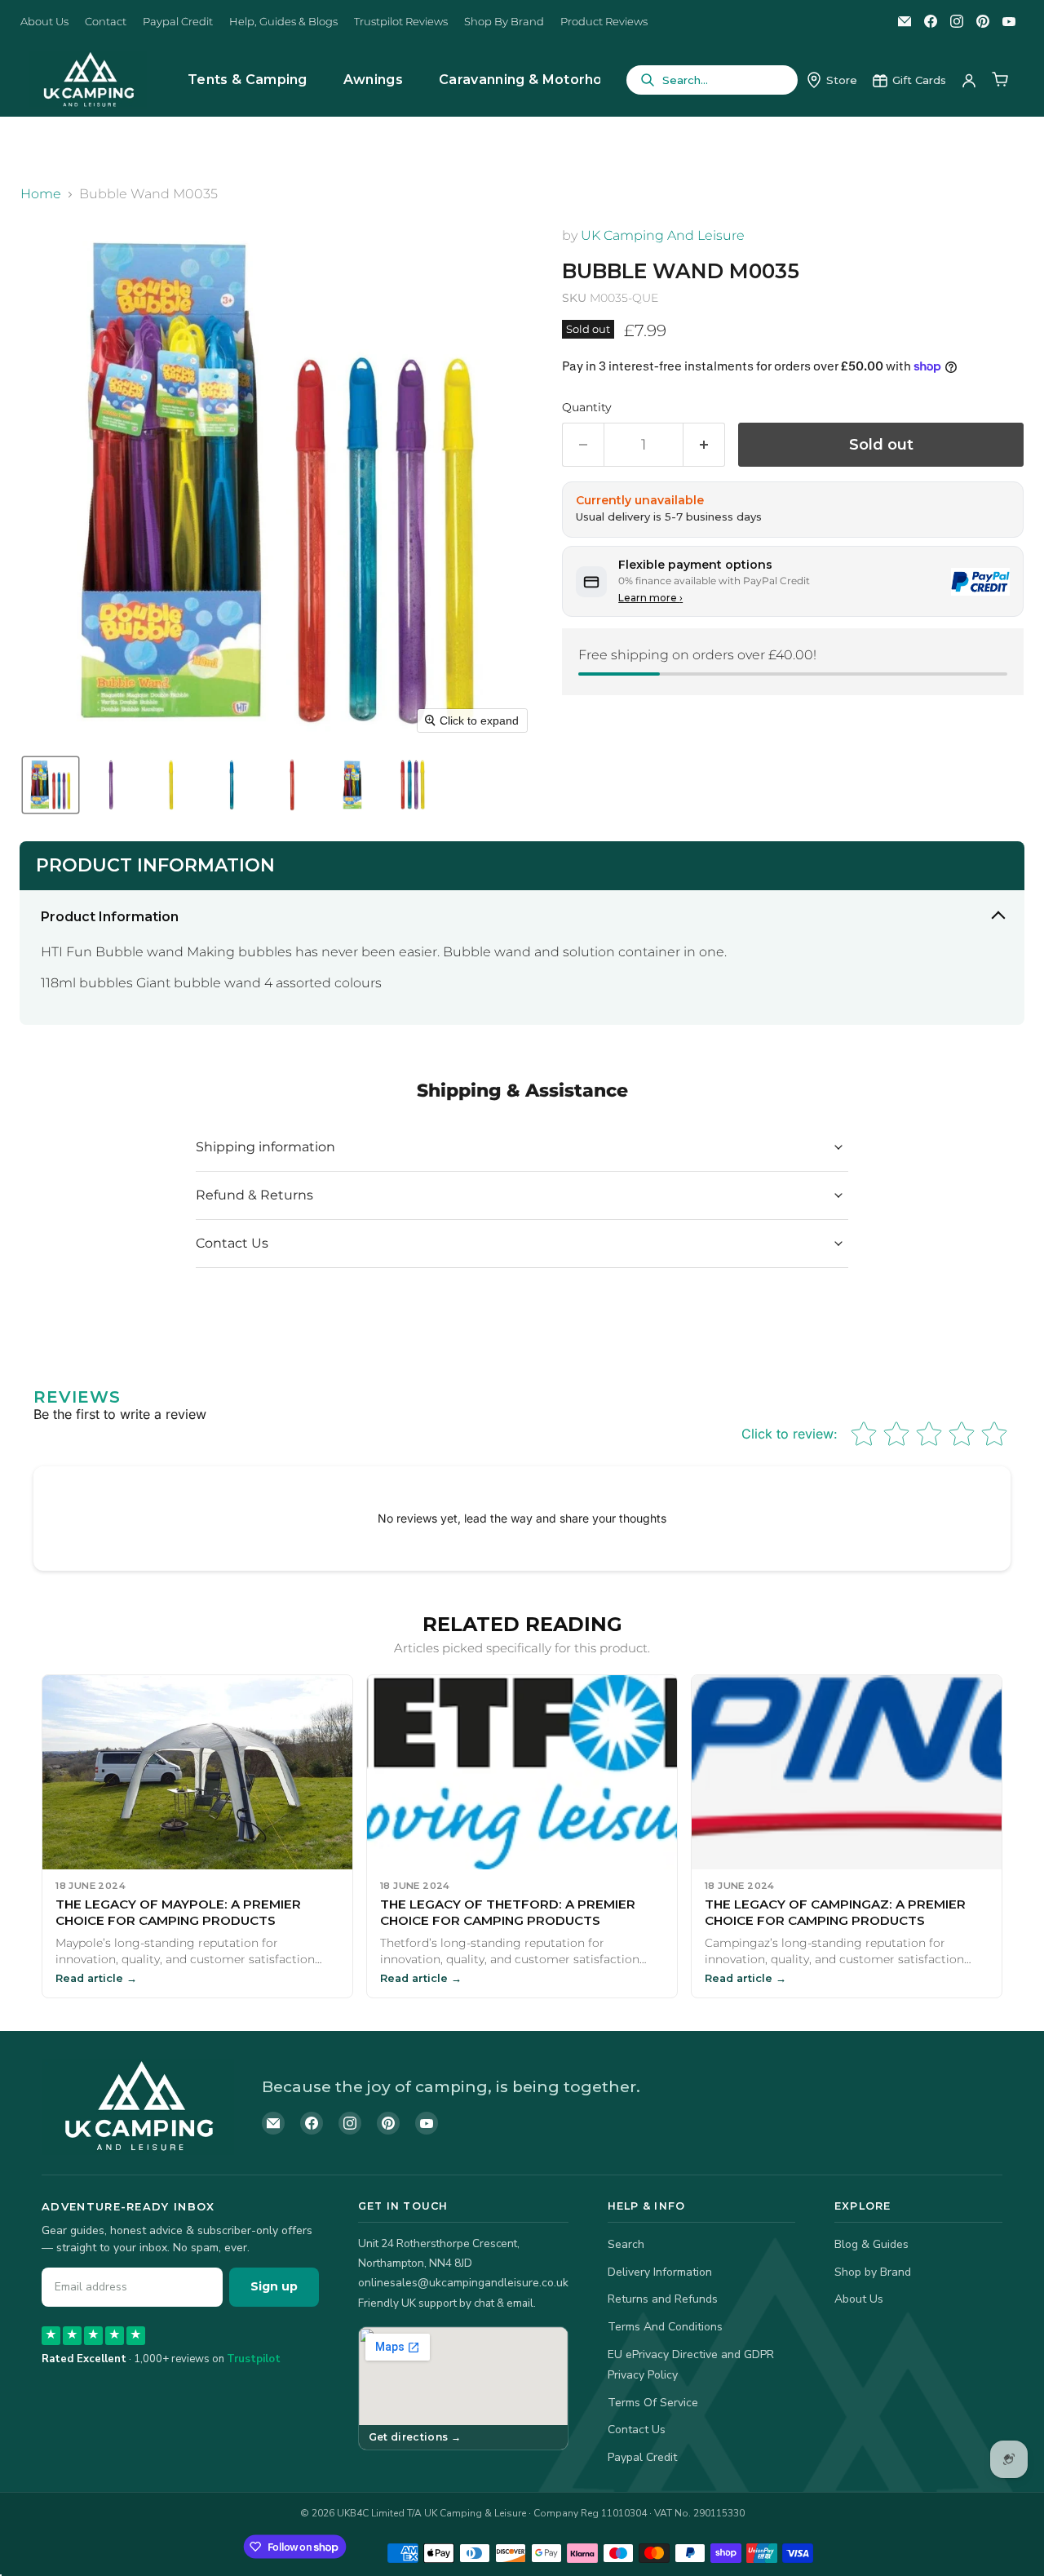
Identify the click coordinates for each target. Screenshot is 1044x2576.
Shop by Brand (873, 2272)
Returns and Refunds (663, 2299)
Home (41, 194)
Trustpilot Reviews (401, 22)
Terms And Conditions (665, 2327)
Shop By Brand (504, 22)
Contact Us (637, 2430)
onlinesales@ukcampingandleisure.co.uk (463, 2283)
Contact (106, 22)
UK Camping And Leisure (663, 235)
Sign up (274, 2286)
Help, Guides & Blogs (283, 22)
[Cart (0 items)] (1000, 80)
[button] (51, 785)
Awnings (373, 80)
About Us (44, 22)
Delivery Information (660, 2272)
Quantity (587, 407)
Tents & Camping (248, 80)
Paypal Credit (178, 22)
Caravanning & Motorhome (532, 80)
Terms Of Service (653, 2403)
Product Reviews (604, 22)
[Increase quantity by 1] (704, 445)
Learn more (650, 598)
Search (626, 2244)
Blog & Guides (871, 2244)
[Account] (969, 80)
